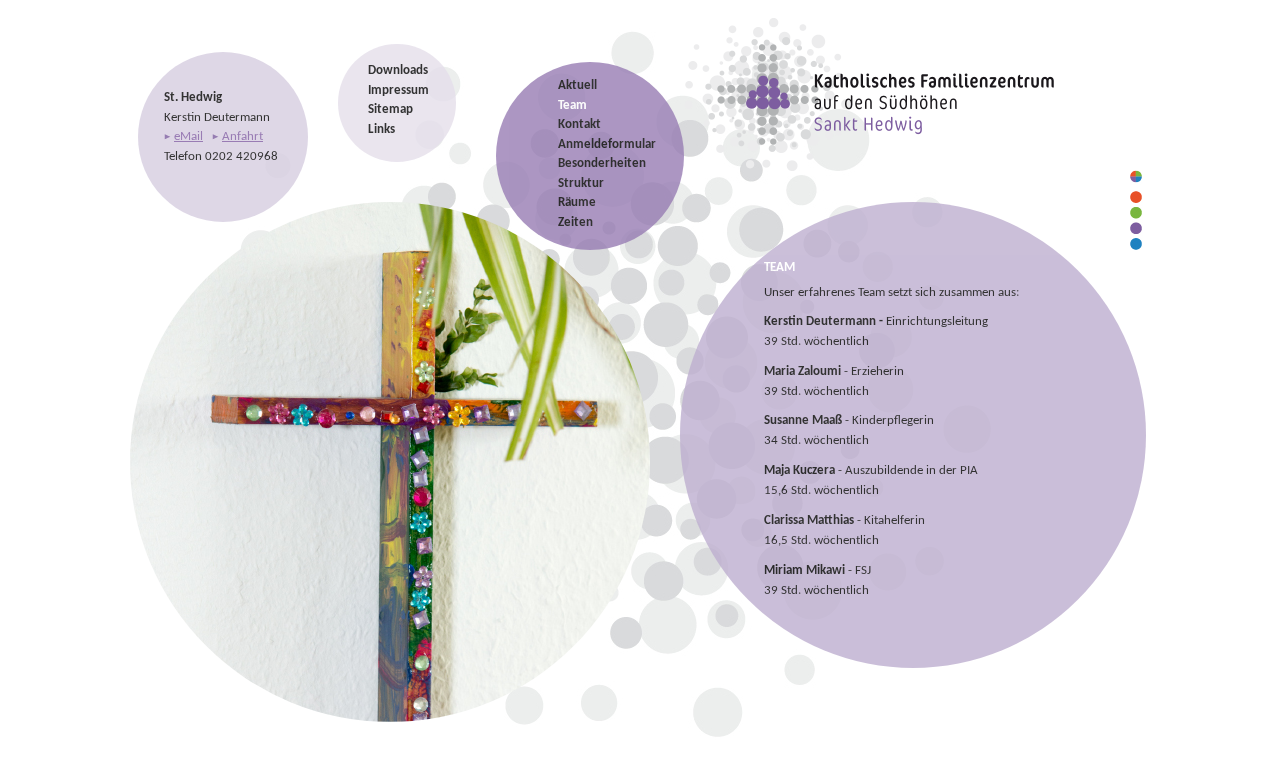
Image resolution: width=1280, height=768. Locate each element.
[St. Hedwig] (879, 170)
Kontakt (579, 124)
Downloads (398, 70)
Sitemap (390, 109)
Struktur (581, 183)
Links (381, 129)
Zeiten (575, 222)
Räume (577, 202)
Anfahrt (242, 136)
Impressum (398, 90)
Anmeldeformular (607, 144)
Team (572, 105)
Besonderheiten (602, 163)
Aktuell (577, 85)
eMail (188, 136)
